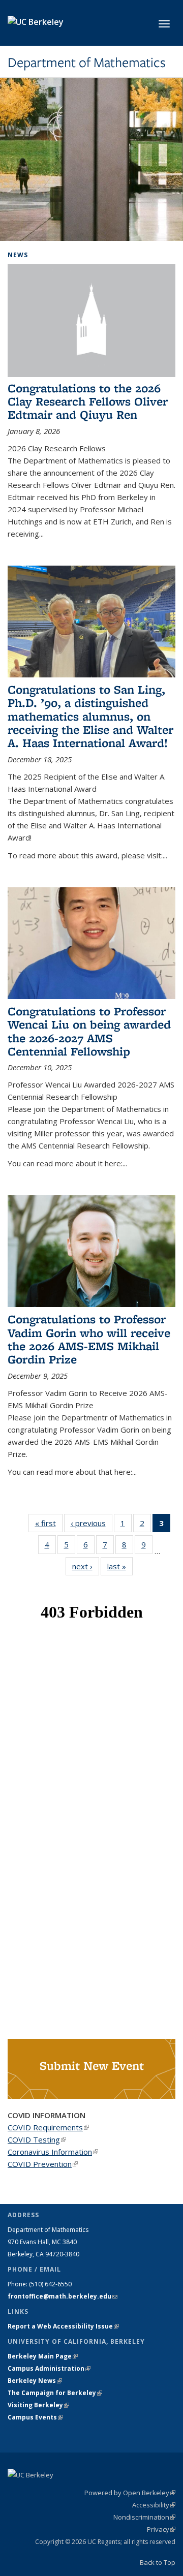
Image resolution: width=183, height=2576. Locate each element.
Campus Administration (49, 2368)
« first (49, 1523)
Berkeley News (35, 2381)
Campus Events (35, 2417)
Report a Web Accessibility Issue (63, 2326)
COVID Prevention (43, 2164)
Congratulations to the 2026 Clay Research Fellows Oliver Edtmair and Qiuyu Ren (88, 401)
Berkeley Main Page (43, 2356)
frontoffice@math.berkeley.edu (63, 2296)
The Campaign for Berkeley (55, 2393)
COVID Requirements (48, 2127)
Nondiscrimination (144, 2517)
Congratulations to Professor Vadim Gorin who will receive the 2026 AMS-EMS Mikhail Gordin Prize (89, 1339)
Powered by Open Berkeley (130, 2493)
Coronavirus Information (53, 2152)
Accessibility (154, 2505)
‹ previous (91, 1523)
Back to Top (158, 2562)
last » (120, 1566)
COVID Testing (37, 2139)
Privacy (161, 2529)
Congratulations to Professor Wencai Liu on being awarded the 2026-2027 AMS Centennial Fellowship (89, 1031)
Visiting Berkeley (38, 2405)
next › (86, 1566)
